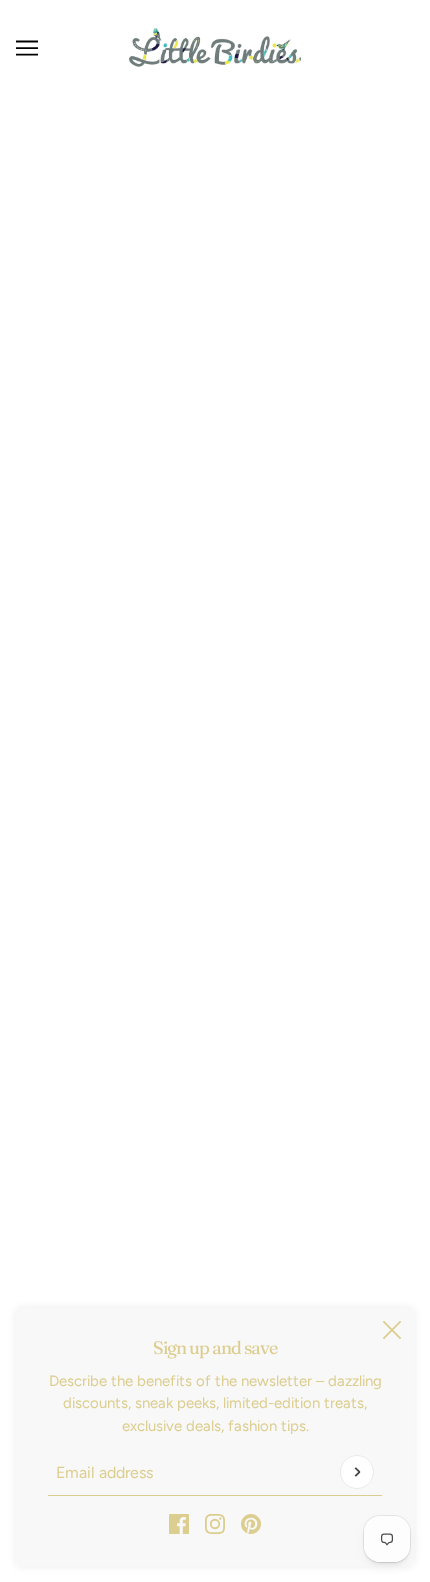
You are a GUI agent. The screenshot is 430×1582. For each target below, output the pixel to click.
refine (371, 234)
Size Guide (215, 981)
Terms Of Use (215, 951)
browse (63, 234)
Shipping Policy (215, 890)
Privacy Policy (215, 920)
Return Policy (215, 859)
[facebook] (179, 1523)
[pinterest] (251, 1523)
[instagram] (215, 1523)
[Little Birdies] (215, 47)
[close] (392, 1330)
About (215, 1042)
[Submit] (357, 1472)
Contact (215, 1012)
